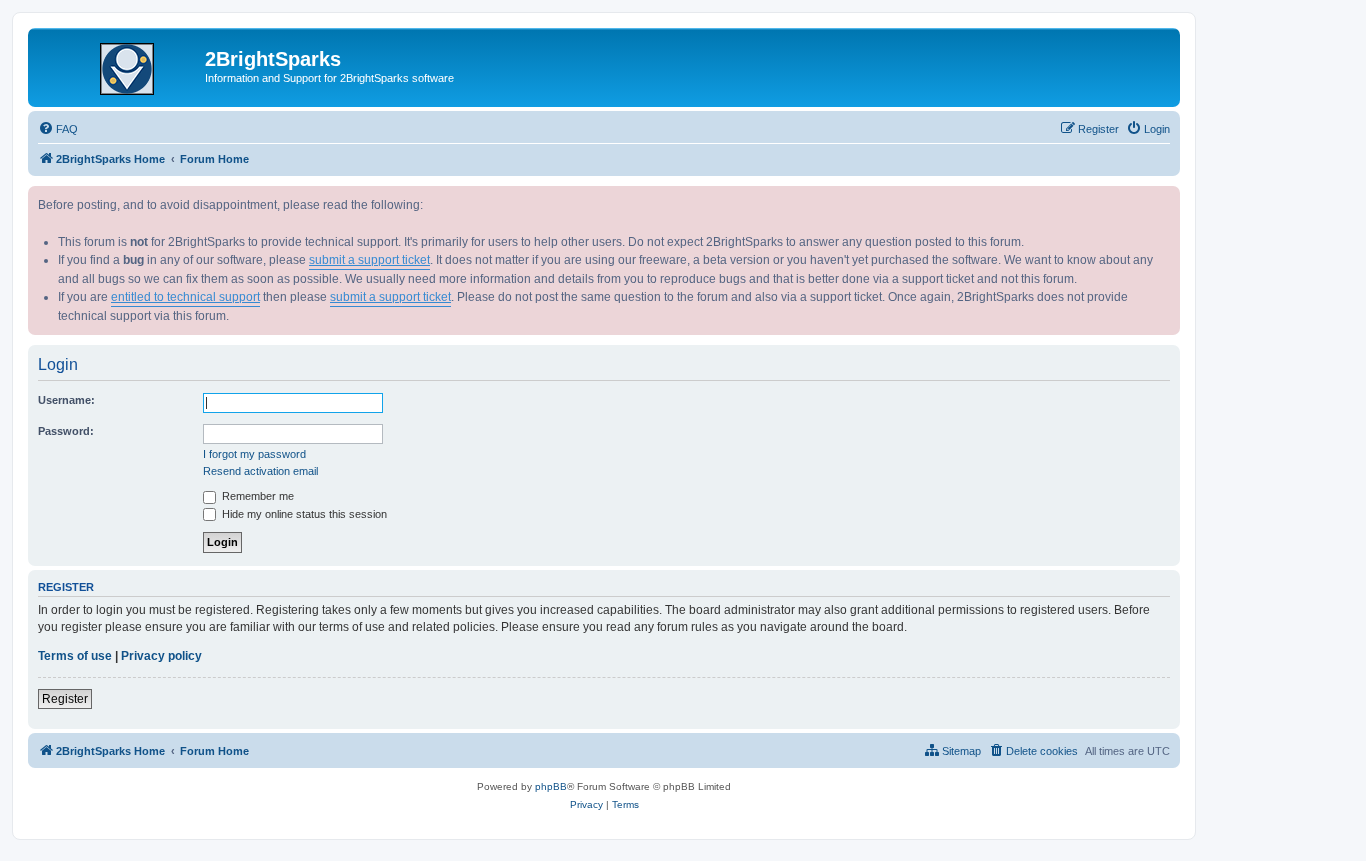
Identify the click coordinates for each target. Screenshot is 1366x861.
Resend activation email (260, 471)
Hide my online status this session (303, 514)
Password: (66, 431)
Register (65, 699)
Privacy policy (161, 656)
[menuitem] (58, 129)
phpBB (551, 786)
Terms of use (75, 656)
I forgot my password (254, 454)
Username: (66, 400)
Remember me (256, 496)
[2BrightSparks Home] (119, 65)
